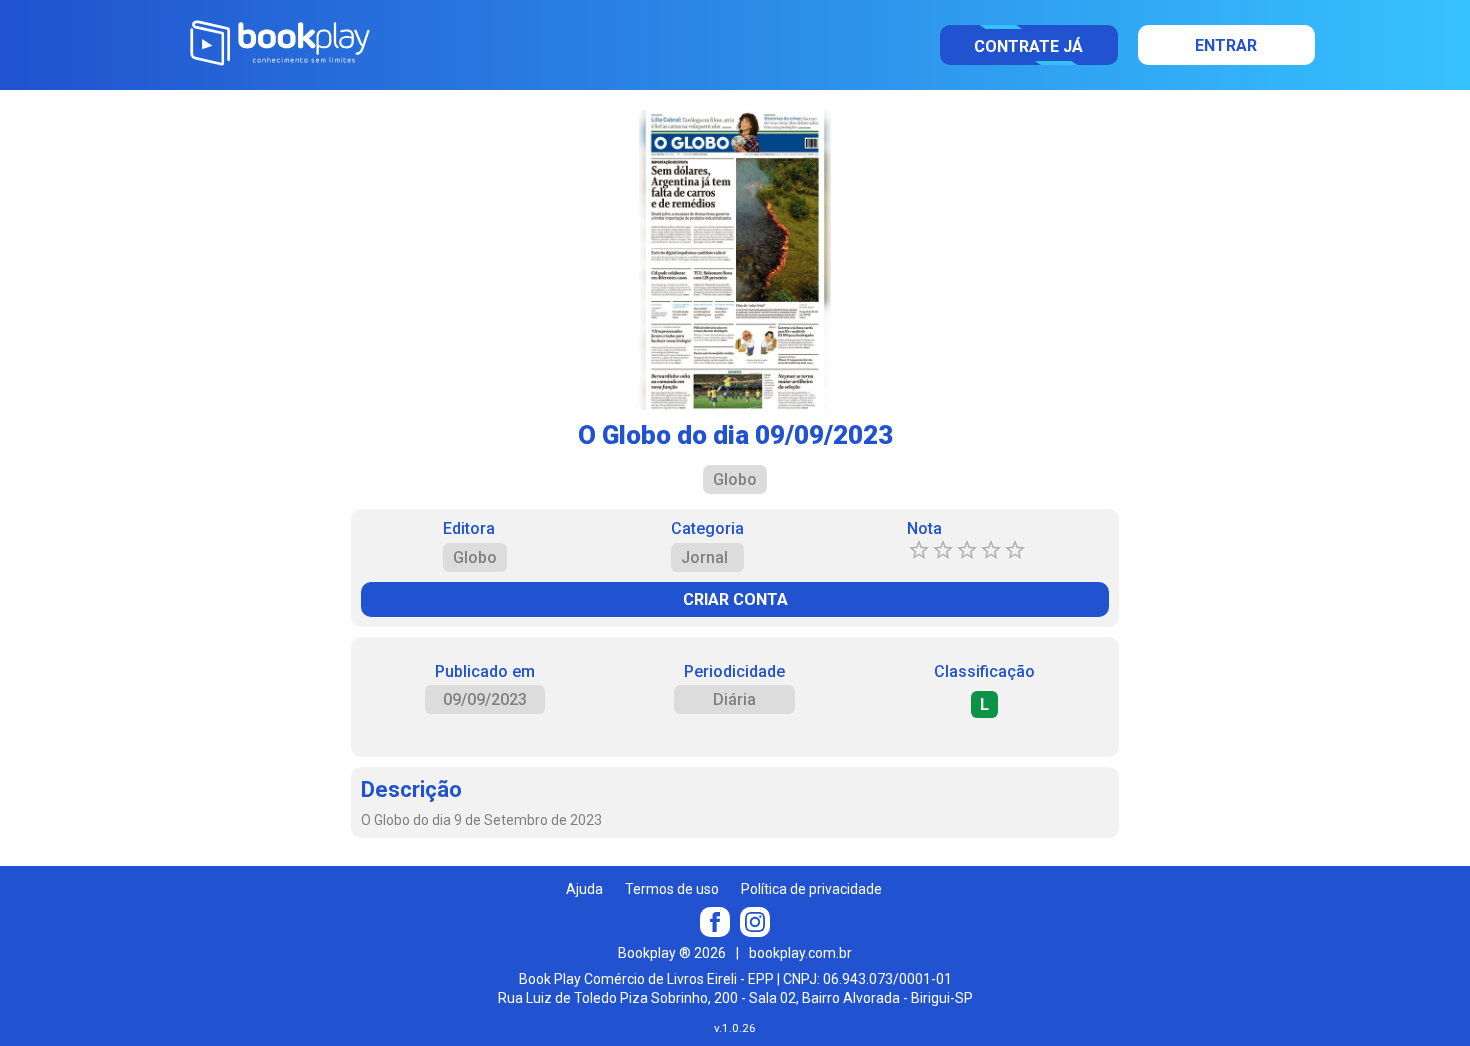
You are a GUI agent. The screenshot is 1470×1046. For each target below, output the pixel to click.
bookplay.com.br (800, 953)
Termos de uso (672, 889)
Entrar (1226, 45)
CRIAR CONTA (735, 599)
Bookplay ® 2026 (672, 953)
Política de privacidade (811, 889)
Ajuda (584, 889)
